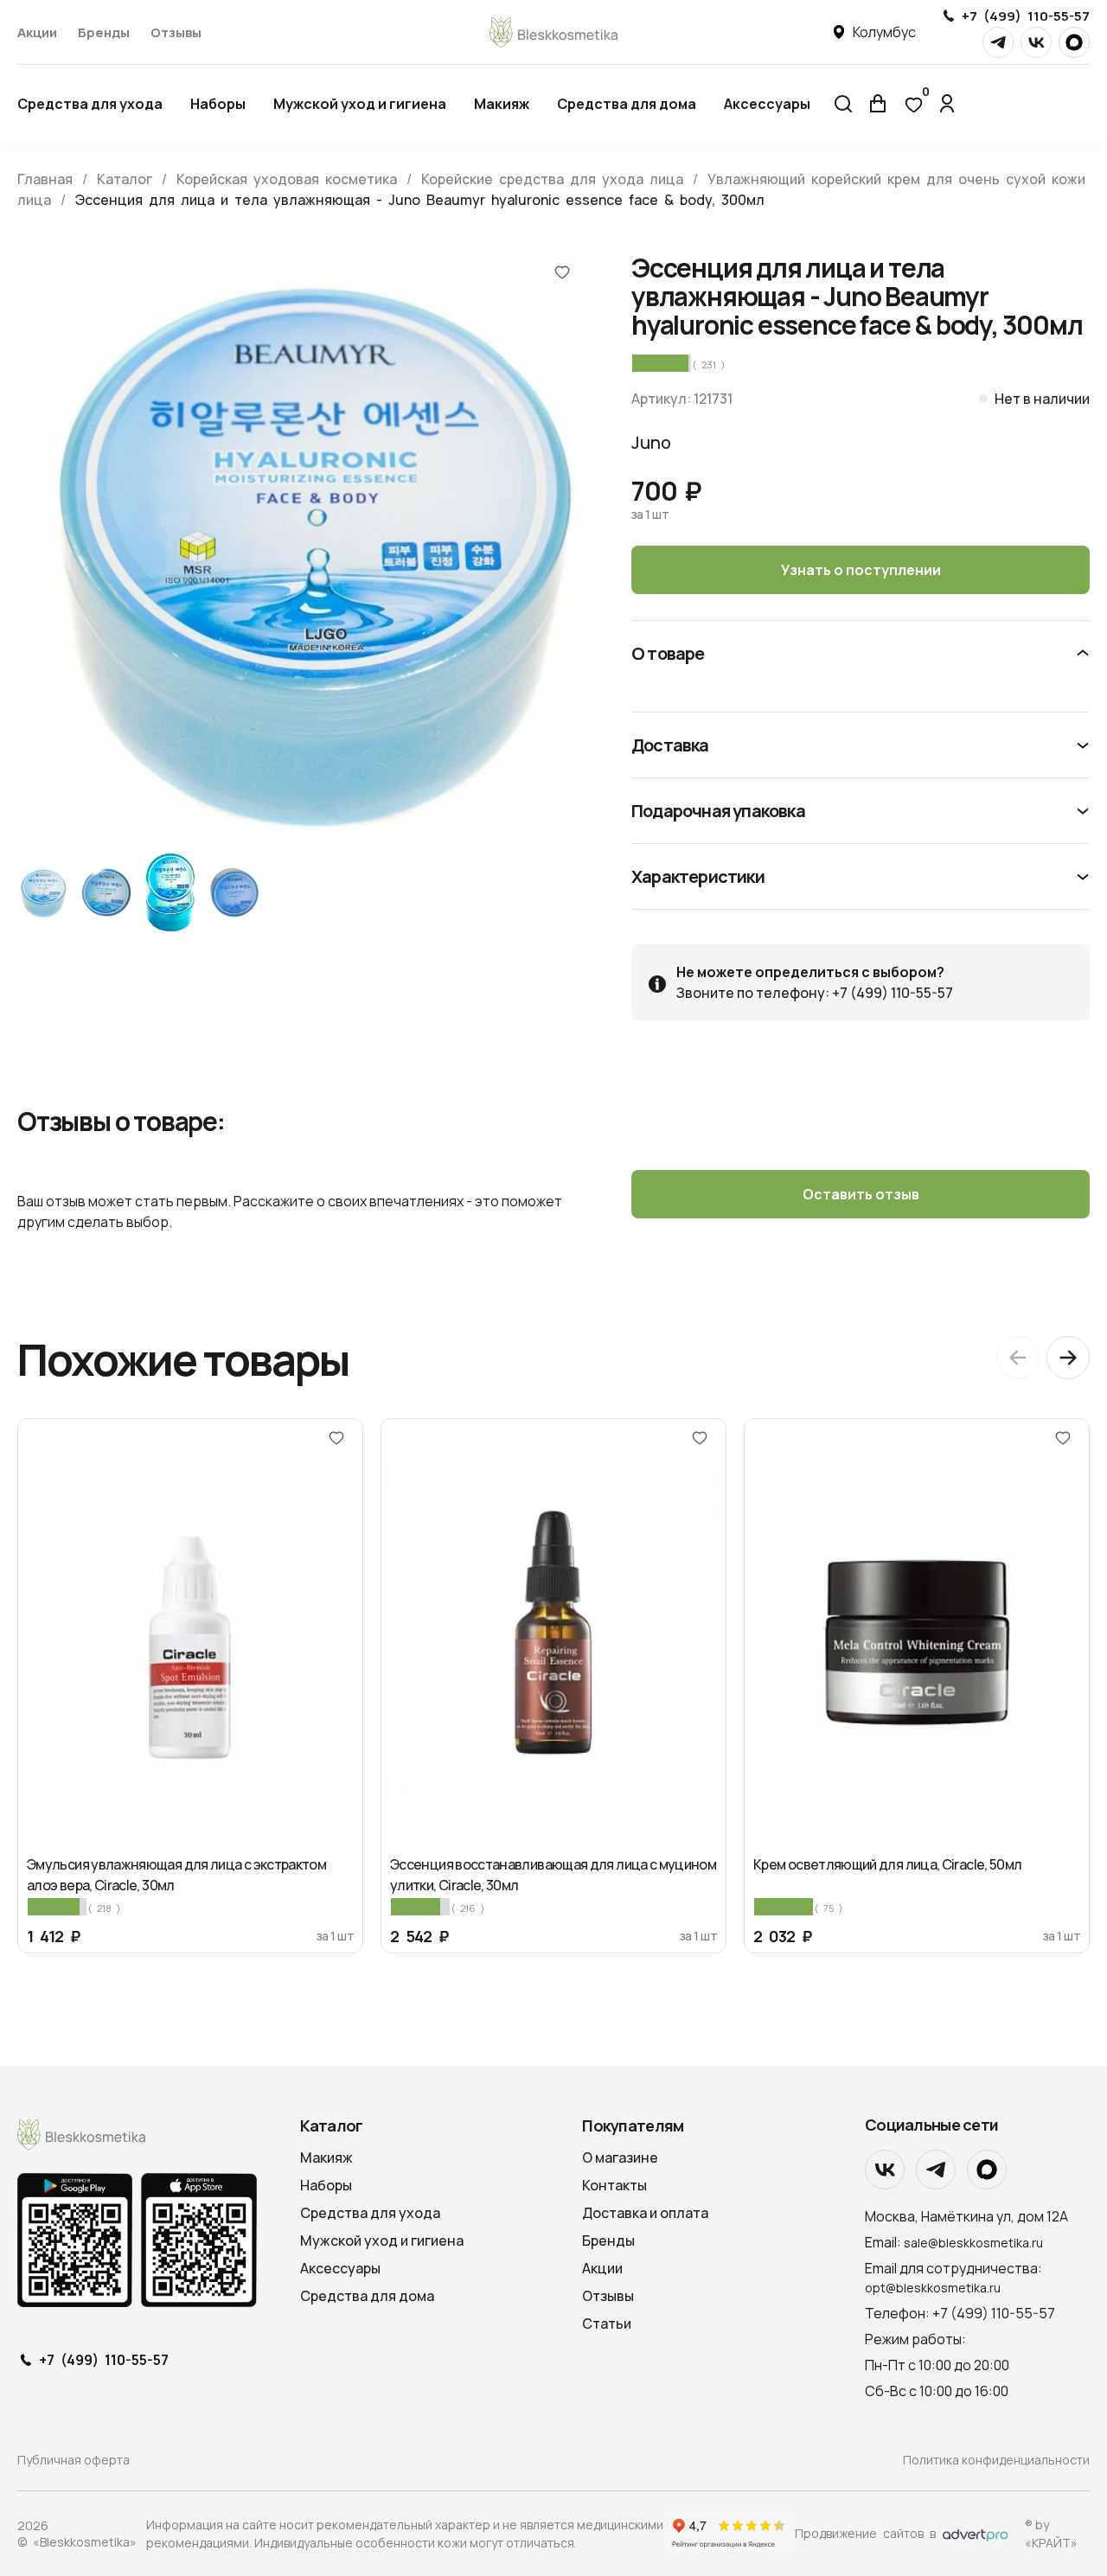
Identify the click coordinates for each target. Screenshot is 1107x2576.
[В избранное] (562, 272)
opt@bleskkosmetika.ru (933, 2288)
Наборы (218, 104)
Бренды (104, 32)
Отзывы (176, 32)
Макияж (502, 104)
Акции (37, 32)
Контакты (614, 2185)
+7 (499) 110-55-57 (1026, 16)
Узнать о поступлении (861, 570)
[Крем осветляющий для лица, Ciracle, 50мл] (917, 1632)
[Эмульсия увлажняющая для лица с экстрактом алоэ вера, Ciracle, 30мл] (190, 1632)
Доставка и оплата (645, 2213)
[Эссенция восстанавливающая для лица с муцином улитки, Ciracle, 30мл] (553, 1632)
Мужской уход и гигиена (360, 104)
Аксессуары (767, 104)
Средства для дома (627, 104)
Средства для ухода (90, 104)
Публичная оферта (74, 2460)
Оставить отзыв (861, 1194)
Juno (651, 442)
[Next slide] (1068, 1358)
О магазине (620, 2157)
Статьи (607, 2324)
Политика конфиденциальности (996, 2460)
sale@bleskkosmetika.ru (973, 2243)
